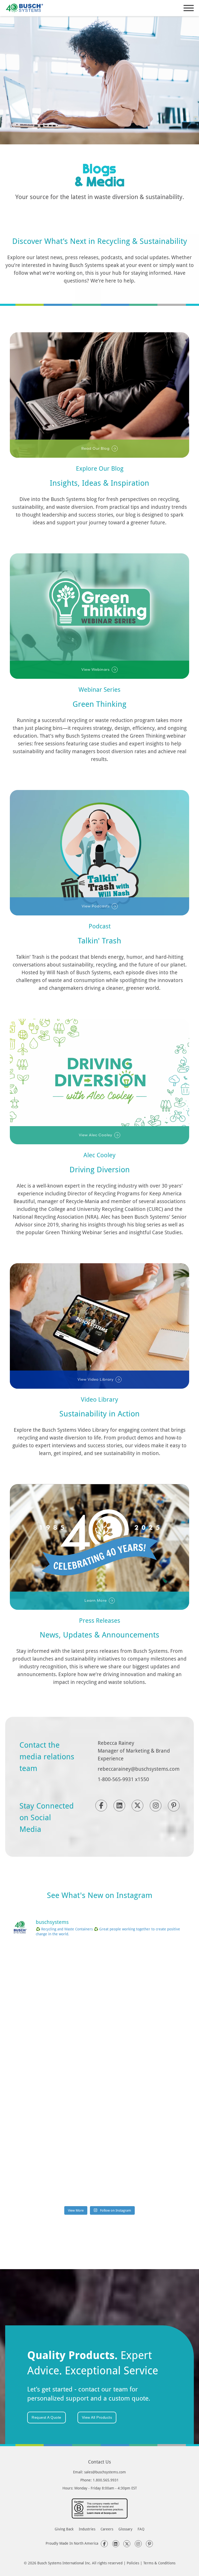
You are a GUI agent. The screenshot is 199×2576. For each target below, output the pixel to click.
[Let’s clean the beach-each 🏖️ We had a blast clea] (54, 1969)
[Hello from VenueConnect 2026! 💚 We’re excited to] (145, 1969)
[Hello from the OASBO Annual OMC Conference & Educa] (54, 2177)
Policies (133, 2563)
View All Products (97, 2417)
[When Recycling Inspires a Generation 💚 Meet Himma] (145, 2073)
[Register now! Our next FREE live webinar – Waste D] (54, 2021)
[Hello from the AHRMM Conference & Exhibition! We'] (54, 2073)
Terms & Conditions (159, 2563)
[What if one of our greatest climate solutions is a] (145, 2021)
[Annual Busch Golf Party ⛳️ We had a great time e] (145, 2125)
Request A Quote (47, 2417)
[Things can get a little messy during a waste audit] (54, 2125)
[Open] (189, 8)
